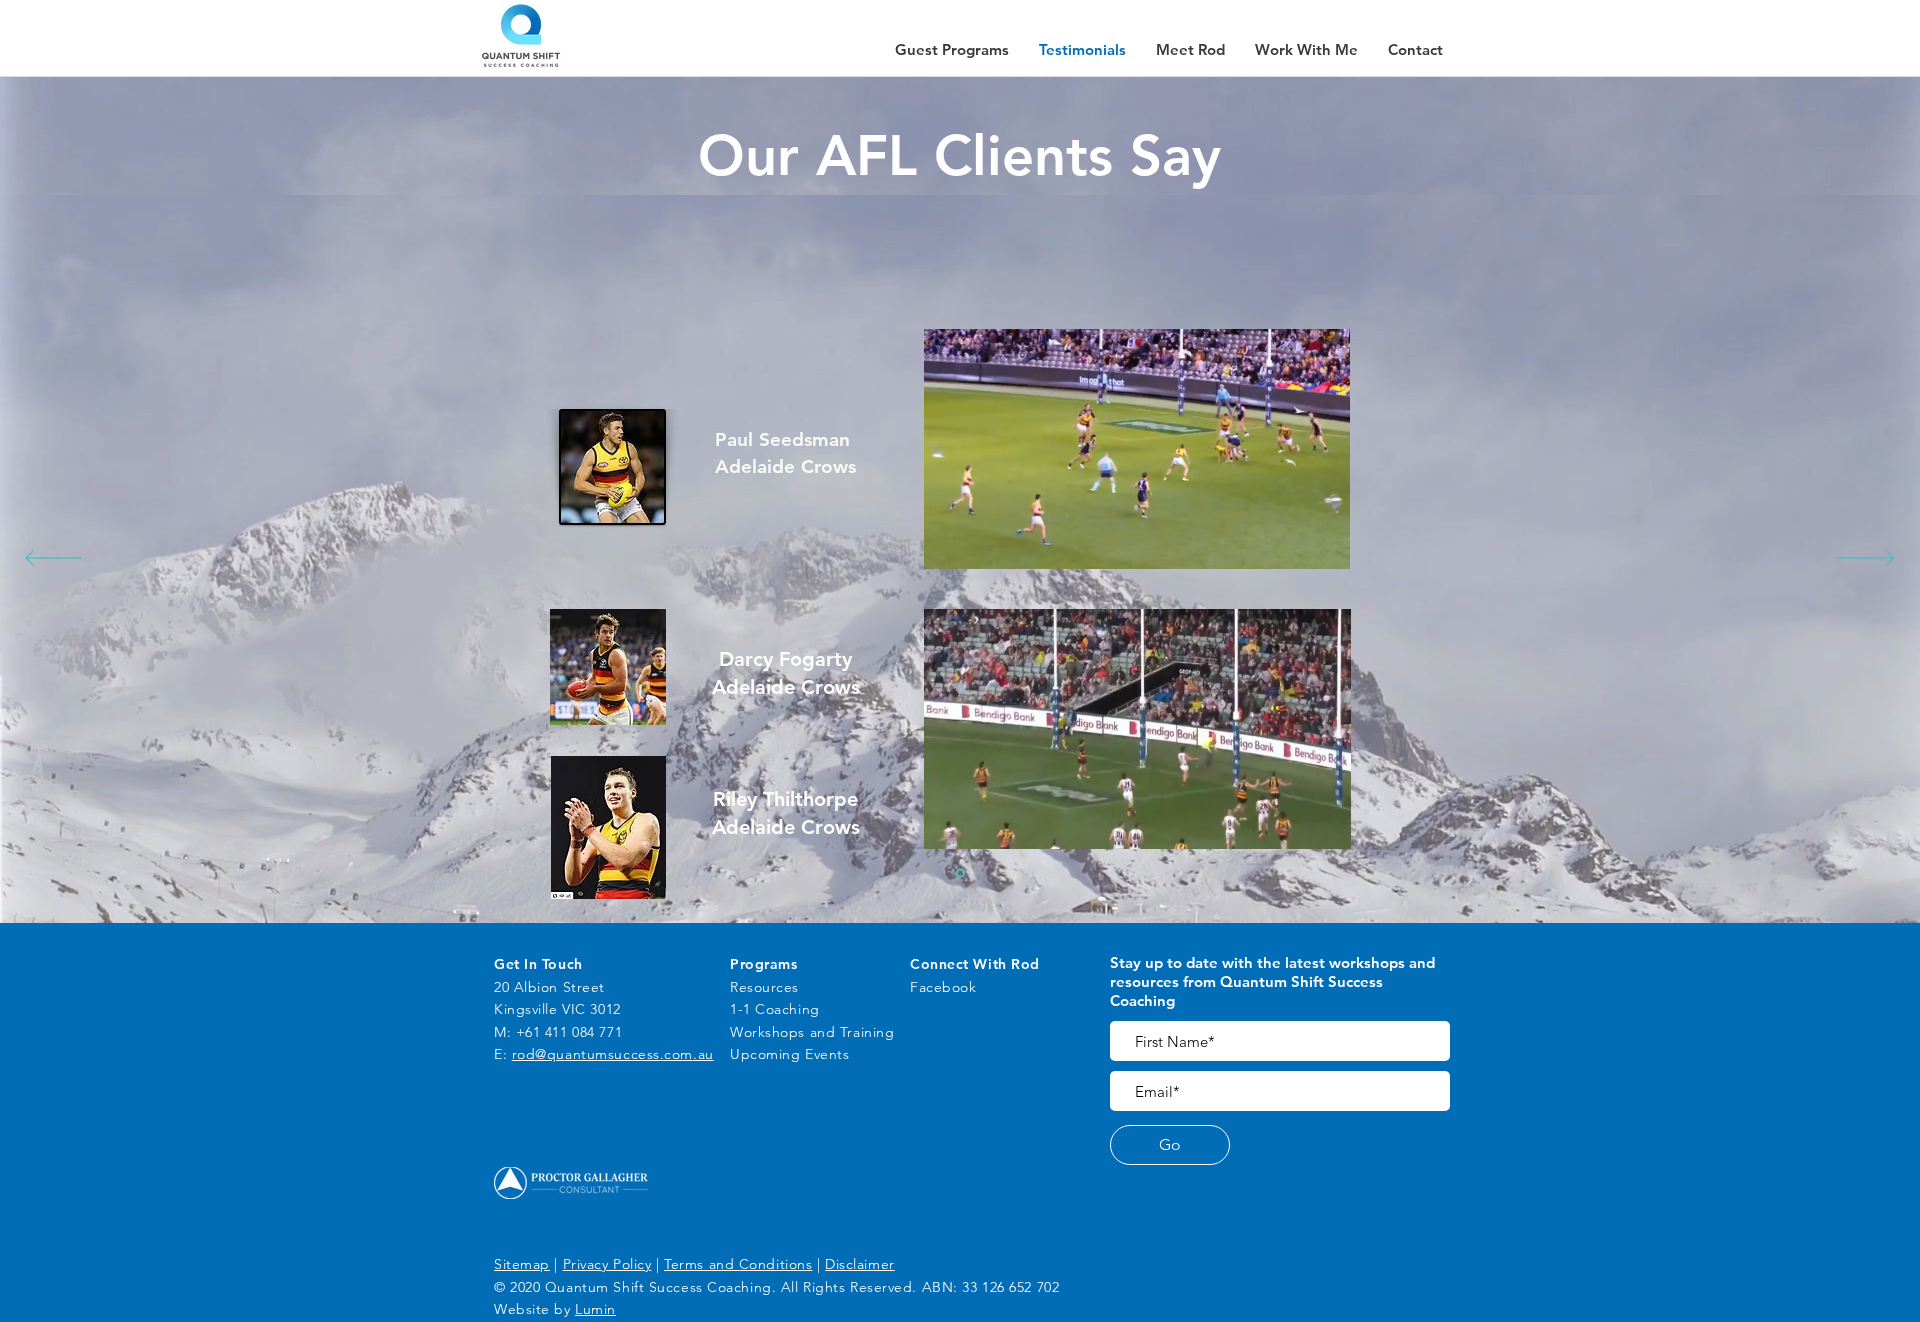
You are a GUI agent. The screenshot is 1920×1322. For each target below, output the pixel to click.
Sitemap (522, 1264)
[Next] (1866, 559)
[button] (1415, 50)
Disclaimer (860, 1264)
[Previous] (53, 559)
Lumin (595, 1309)
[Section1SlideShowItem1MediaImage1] (960, 873)
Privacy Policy (607, 1264)
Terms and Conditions (738, 1264)
